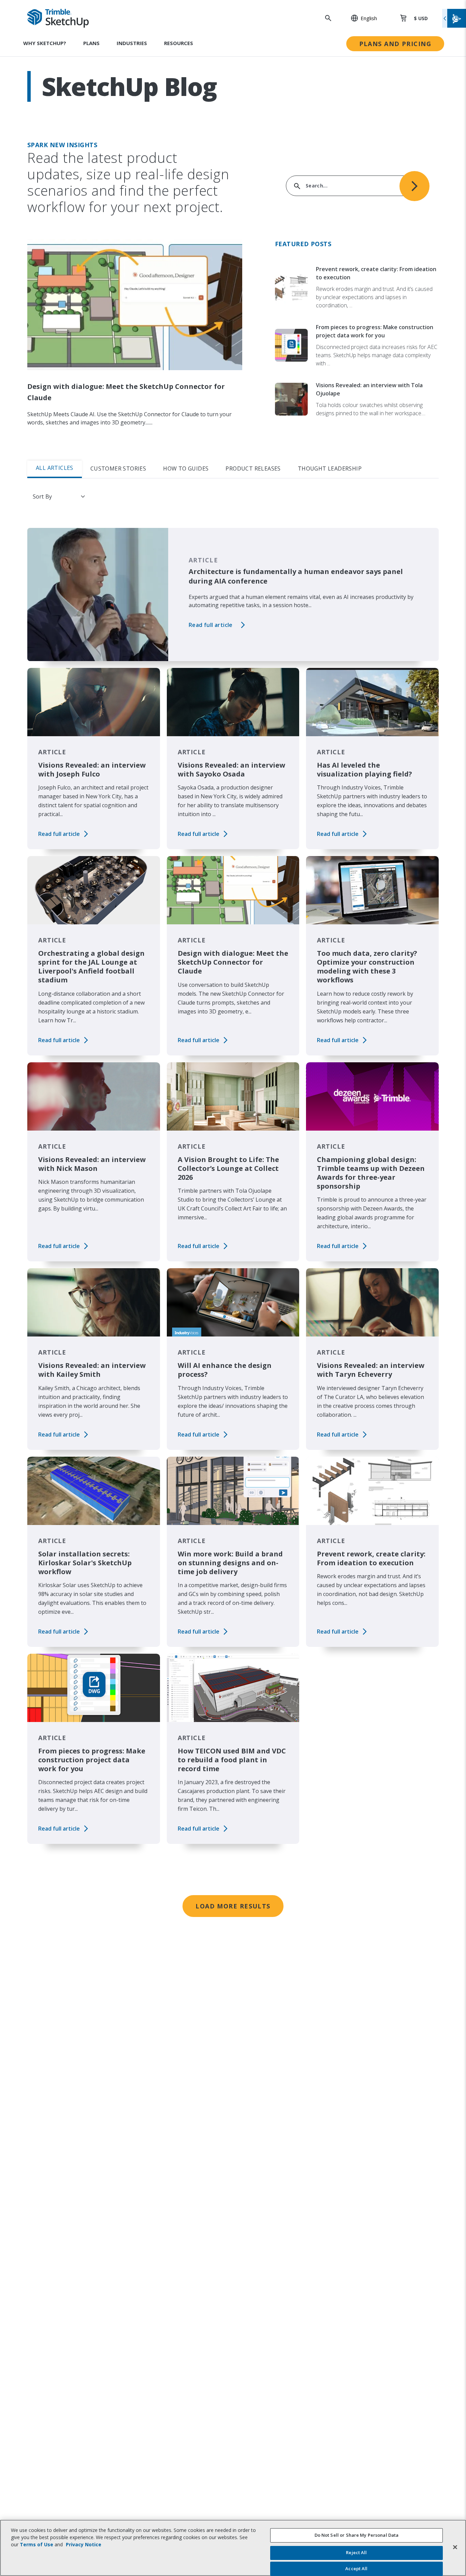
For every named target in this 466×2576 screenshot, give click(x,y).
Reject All (356, 2553)
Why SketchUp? (45, 43)
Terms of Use (37, 2544)
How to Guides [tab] (186, 468)
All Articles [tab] (55, 468)
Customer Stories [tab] (118, 468)
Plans (91, 43)
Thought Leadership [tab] (330, 468)
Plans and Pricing (395, 44)
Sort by (42, 496)
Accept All (356, 2568)
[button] (360, 18)
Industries (132, 43)
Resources (179, 43)
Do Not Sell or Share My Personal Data (357, 2535)
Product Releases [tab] (253, 468)
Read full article (211, 625)
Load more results (233, 1906)
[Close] (455, 2547)
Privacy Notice (84, 2544)
